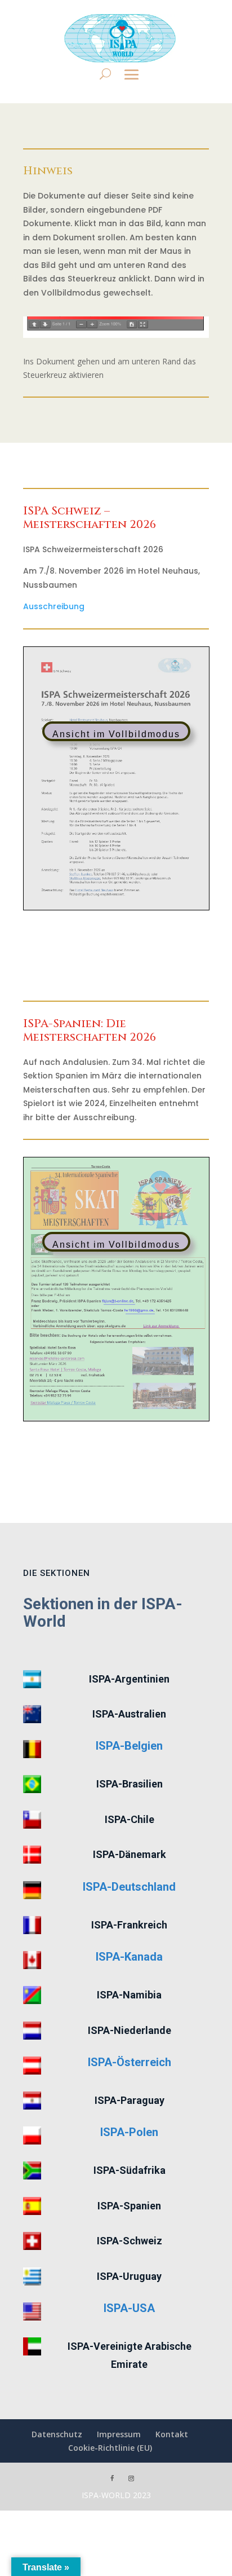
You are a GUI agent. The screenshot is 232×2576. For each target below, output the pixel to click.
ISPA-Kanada (129, 1957)
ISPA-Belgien (129, 1746)
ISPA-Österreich (130, 2062)
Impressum (119, 2434)
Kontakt (172, 2434)
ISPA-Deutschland (129, 1887)
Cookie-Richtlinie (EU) (110, 2448)
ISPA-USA (129, 2308)
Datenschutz (57, 2434)
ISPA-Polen (129, 2132)
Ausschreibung (54, 606)
